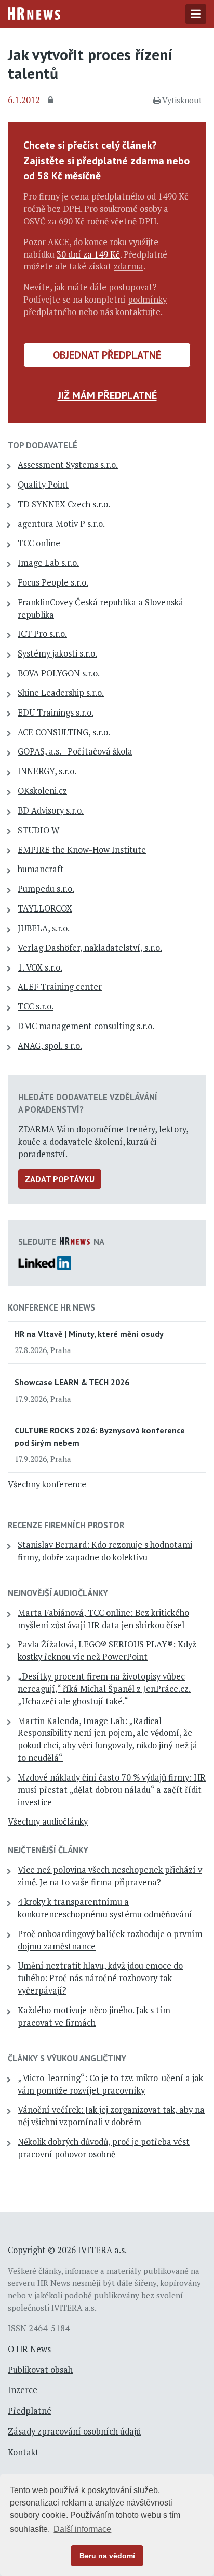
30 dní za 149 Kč (88, 254)
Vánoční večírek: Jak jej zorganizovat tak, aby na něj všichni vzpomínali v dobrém (111, 2116)
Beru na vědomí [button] (107, 2556)
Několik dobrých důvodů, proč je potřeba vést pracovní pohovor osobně (104, 2148)
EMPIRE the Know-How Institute (82, 850)
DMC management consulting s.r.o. (86, 1026)
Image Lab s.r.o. (48, 563)
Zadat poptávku (60, 1179)
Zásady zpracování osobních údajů (74, 2431)
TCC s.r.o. (36, 1006)
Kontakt (23, 2452)
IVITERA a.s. (102, 2250)
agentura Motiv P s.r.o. (61, 524)
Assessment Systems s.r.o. (68, 465)
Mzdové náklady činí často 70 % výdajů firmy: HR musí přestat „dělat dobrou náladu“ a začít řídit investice (112, 1790)
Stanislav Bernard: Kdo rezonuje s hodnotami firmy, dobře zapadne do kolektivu (105, 1551)
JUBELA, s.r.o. (44, 928)
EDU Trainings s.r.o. (56, 713)
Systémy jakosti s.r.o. (57, 653)
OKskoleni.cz (42, 791)
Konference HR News (51, 1307)
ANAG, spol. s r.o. (50, 1046)
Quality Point (43, 485)
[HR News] (34, 12)
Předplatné (30, 2411)
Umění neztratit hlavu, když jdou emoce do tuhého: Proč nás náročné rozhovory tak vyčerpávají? (100, 1978)
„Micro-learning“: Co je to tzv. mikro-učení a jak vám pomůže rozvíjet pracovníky (110, 2084)
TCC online (39, 543)
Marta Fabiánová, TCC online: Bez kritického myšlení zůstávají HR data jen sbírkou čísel (103, 1619)
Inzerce (23, 2390)
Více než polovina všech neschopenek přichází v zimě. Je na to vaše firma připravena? (110, 1876)
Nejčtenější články (48, 1850)
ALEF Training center (60, 987)
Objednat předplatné (107, 355)
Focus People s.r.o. (53, 582)
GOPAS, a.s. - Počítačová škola (75, 751)
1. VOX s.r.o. (40, 967)
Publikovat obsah (40, 2370)
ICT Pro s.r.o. (42, 634)
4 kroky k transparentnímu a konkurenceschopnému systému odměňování (105, 1908)
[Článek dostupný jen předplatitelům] (52, 101)
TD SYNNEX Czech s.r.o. (64, 504)
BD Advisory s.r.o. (51, 810)
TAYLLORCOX (45, 908)
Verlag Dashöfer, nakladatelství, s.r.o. (90, 948)
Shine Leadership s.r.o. (61, 693)
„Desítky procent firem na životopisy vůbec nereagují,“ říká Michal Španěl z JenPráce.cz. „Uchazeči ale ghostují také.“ (104, 1689)
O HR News (29, 2349)
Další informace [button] (82, 2529)
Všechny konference (47, 1484)
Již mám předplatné (107, 395)
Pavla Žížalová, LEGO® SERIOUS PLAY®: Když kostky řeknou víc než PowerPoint (107, 1650)
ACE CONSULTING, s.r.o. (64, 732)
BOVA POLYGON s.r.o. (59, 673)
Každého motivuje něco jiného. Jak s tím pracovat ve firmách (94, 2016)
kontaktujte (138, 312)
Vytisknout (182, 100)
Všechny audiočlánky (48, 1821)
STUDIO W (38, 830)
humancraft (41, 869)
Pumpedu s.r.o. (46, 889)
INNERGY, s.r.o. (47, 771)
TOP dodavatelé (43, 445)
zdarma (129, 266)
